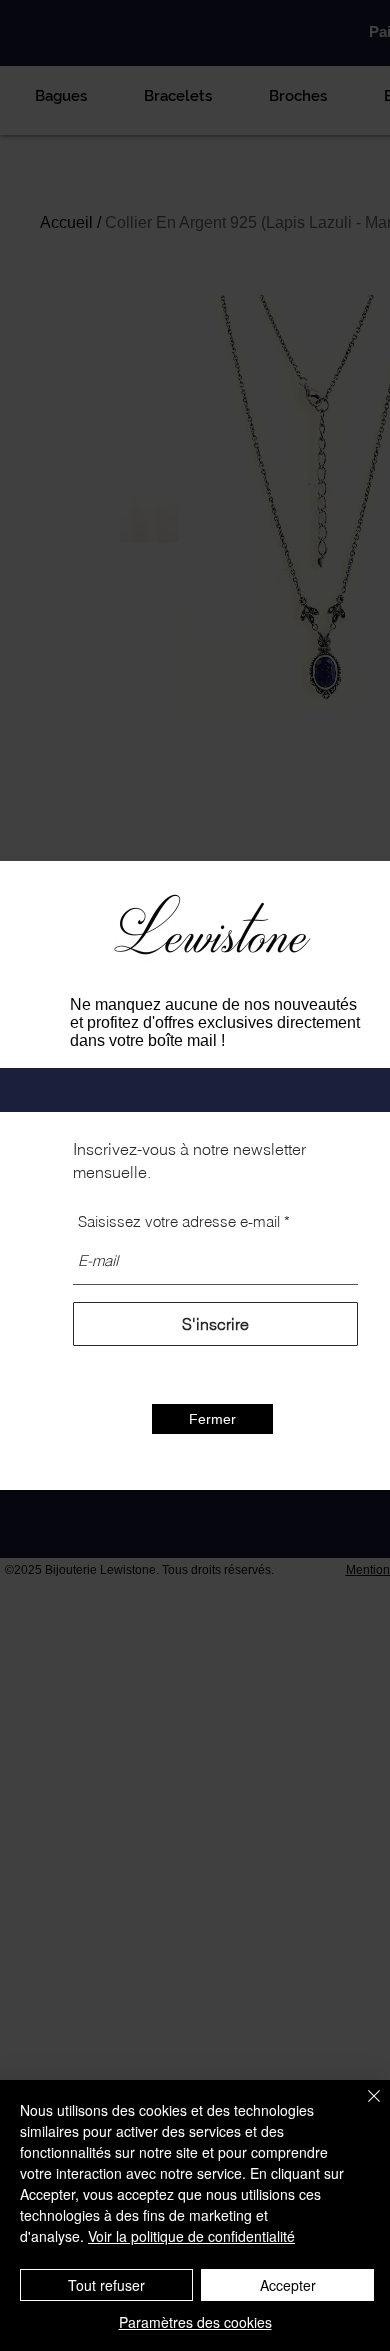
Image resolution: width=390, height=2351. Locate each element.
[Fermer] (362, 2108)
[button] (212, 1419)
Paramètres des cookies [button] (195, 2322)
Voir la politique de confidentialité (191, 2236)
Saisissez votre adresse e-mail (179, 1221)
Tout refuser (106, 2285)
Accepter (288, 2285)
